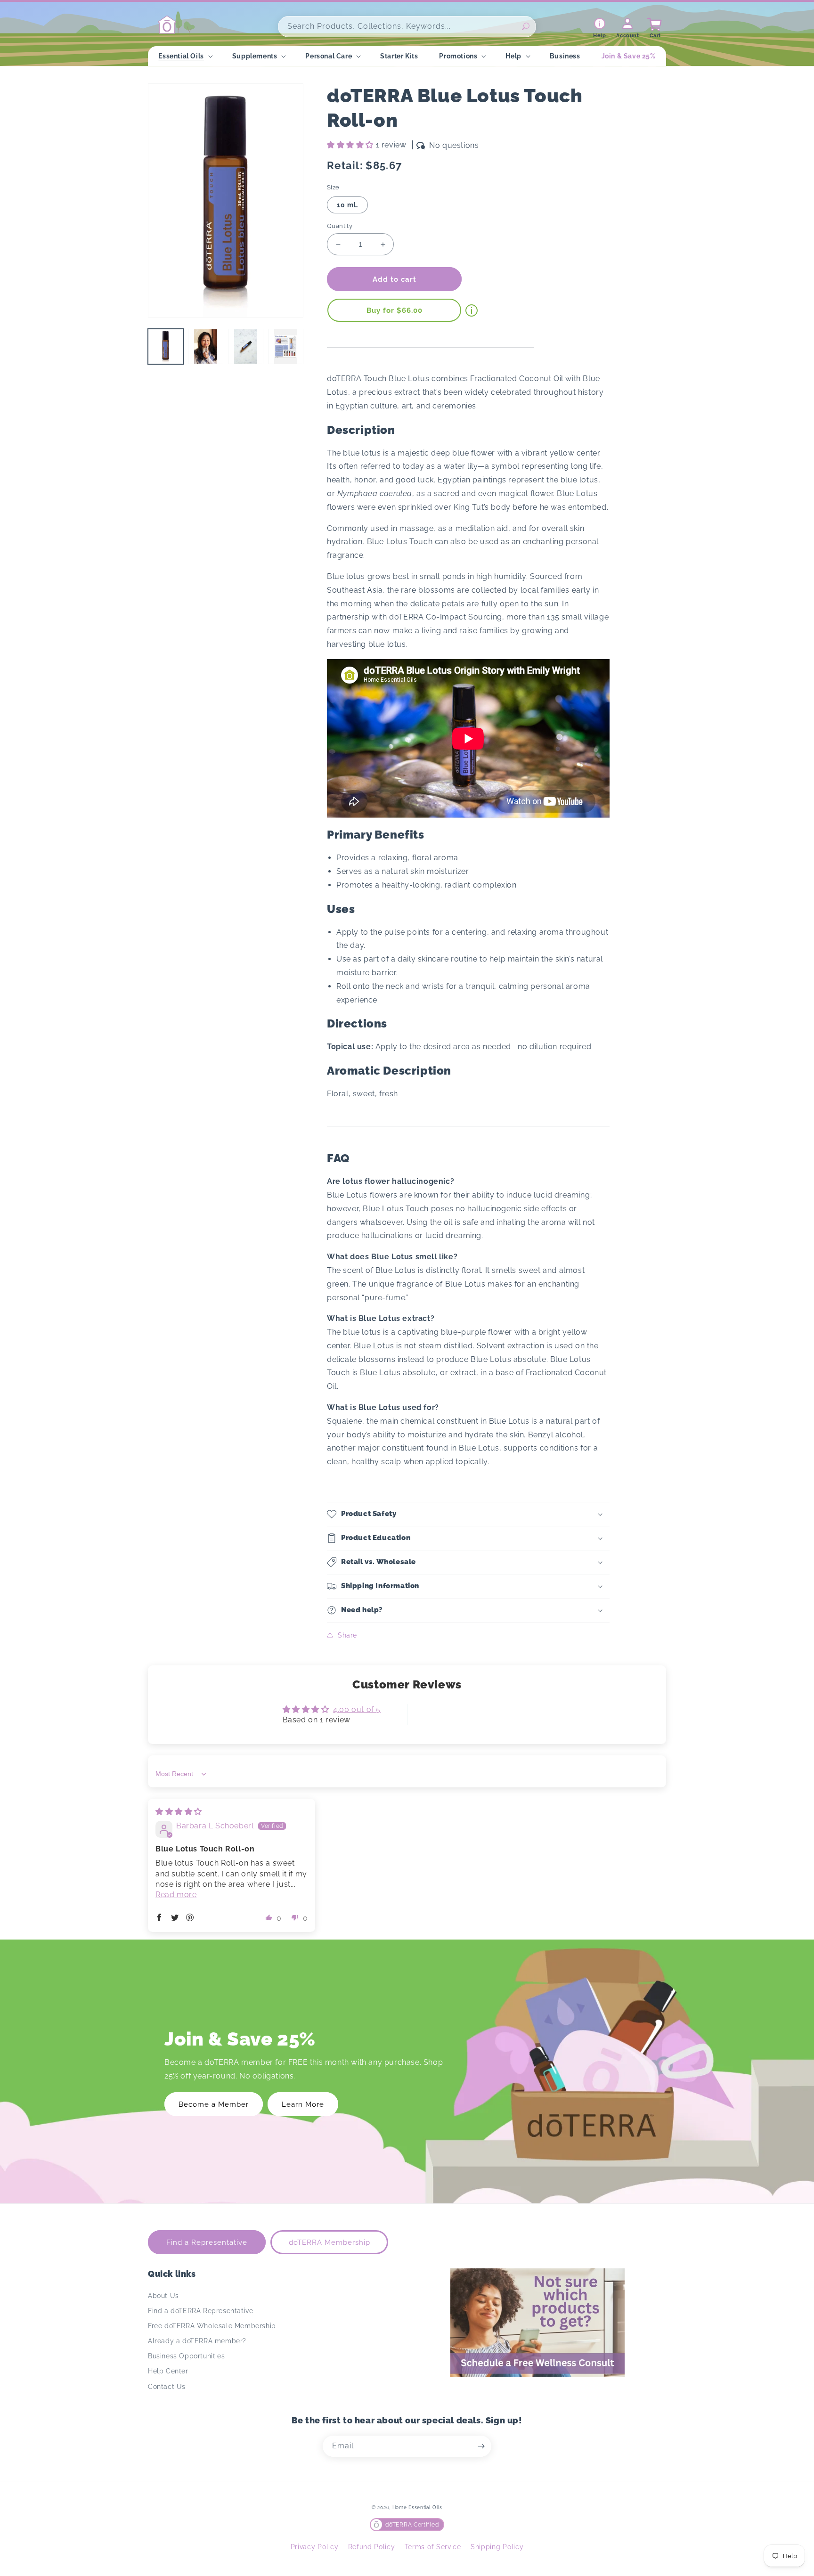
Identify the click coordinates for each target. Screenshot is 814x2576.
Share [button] (347, 1635)
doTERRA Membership (330, 2242)
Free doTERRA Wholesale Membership (212, 2326)
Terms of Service (433, 2547)
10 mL (347, 205)
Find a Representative (207, 2242)
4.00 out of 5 (357, 1709)
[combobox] (407, 27)
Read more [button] (176, 1895)
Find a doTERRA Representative (200, 2311)
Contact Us (167, 2387)
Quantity (340, 226)
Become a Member (214, 2104)
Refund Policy (372, 2547)
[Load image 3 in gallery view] (246, 346)
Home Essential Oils (417, 2507)
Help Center (168, 2371)
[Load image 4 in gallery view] (286, 346)
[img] (179, 1812)
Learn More (303, 2104)
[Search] (526, 26)
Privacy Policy (315, 2547)
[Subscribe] (481, 2446)
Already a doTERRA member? (197, 2341)
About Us (163, 2296)
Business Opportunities (186, 2356)
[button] (184, 56)
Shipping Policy (497, 2547)
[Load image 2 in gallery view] (206, 346)
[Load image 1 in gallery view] (166, 346)
